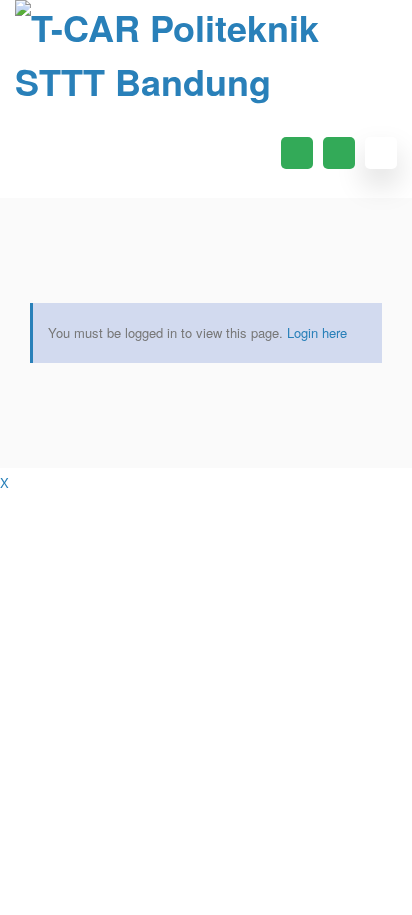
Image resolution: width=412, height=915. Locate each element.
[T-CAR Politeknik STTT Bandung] (206, 54)
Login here (317, 332)
